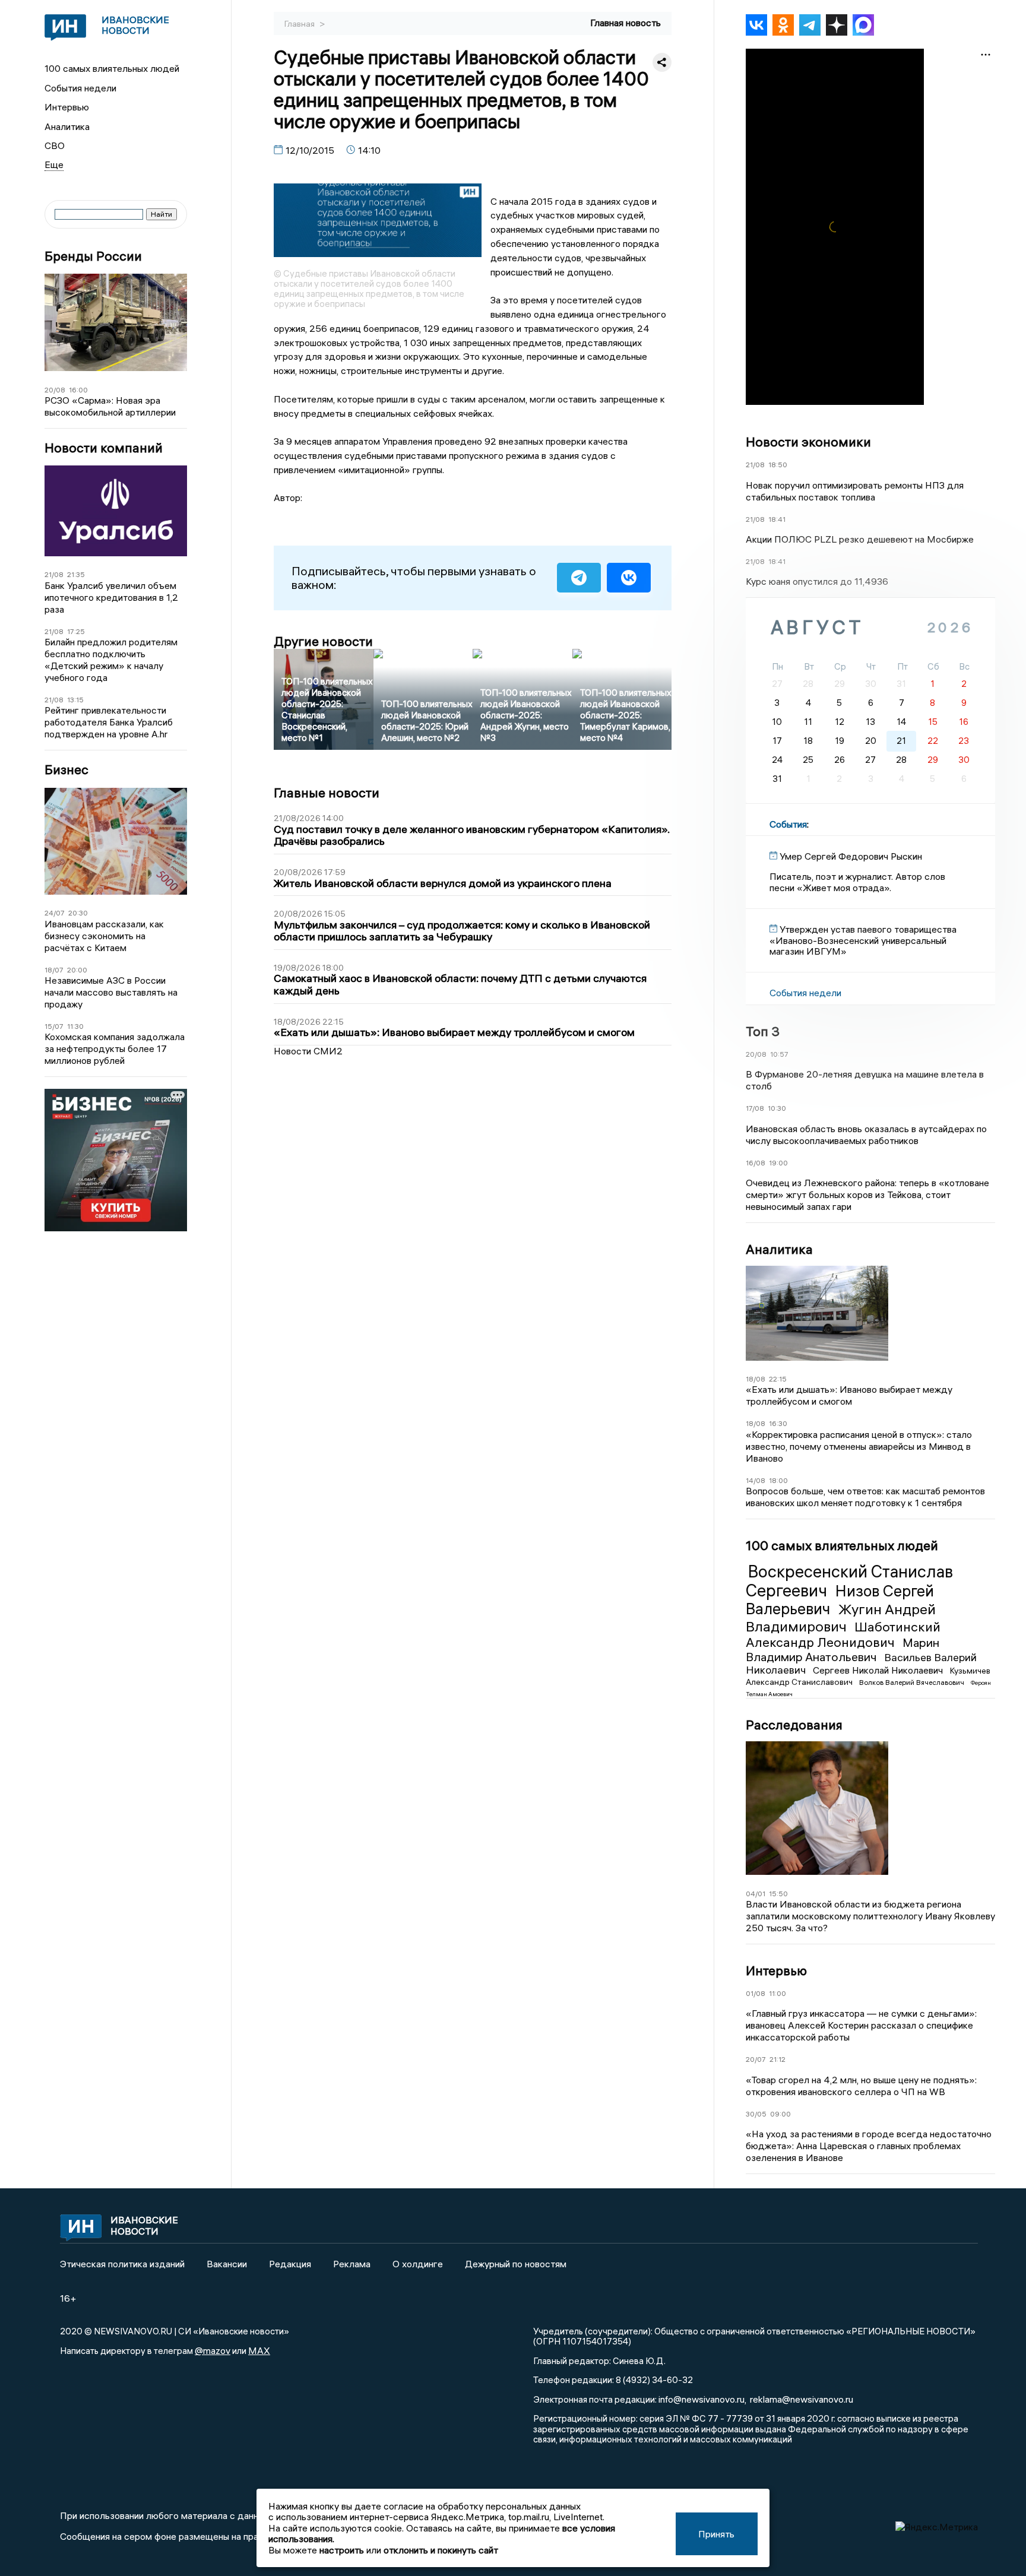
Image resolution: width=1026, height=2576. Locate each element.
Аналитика (67, 126)
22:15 (778, 1379)
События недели (80, 88)
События (788, 824)
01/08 (756, 1993)
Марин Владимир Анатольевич (843, 1650)
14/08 (756, 1480)
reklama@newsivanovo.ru (802, 2399)
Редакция (290, 2264)
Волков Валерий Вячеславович (913, 1682)
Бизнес (66, 770)
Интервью (67, 107)
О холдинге (418, 2264)
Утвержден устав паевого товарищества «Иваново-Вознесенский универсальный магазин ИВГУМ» (863, 940)
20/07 (756, 2059)
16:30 (778, 1423)
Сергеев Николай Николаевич (879, 1670)
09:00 (780, 2114)
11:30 (75, 1026)
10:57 (779, 1054)
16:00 (78, 390)
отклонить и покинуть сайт (441, 2550)
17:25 (76, 631)
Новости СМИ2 (308, 1051)
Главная (300, 24)
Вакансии (227, 2264)
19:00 (778, 1163)
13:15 (75, 700)
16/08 (756, 1163)
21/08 (54, 574)
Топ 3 (763, 1031)
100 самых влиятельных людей (112, 68)
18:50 (778, 465)
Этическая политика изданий (122, 2264)
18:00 (778, 1480)
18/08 (756, 1379)
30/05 (756, 2114)
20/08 (55, 390)
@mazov (213, 2350)
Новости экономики (808, 442)
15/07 (54, 1026)
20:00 (77, 970)
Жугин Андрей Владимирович (841, 1617)
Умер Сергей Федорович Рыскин (851, 856)
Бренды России (93, 256)
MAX (259, 2350)
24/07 (55, 913)
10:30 (777, 1108)
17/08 (755, 1108)
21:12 (778, 2059)
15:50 (778, 1894)
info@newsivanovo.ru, (702, 2399)
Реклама (352, 2264)
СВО (55, 145)
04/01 (756, 1894)
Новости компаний (104, 448)
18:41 (777, 519)
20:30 (78, 913)
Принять (716, 2534)
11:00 (778, 1993)
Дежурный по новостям (516, 2264)
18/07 (54, 970)
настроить (342, 2550)
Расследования (794, 1725)
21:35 (76, 574)
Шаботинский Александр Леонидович (843, 1634)
